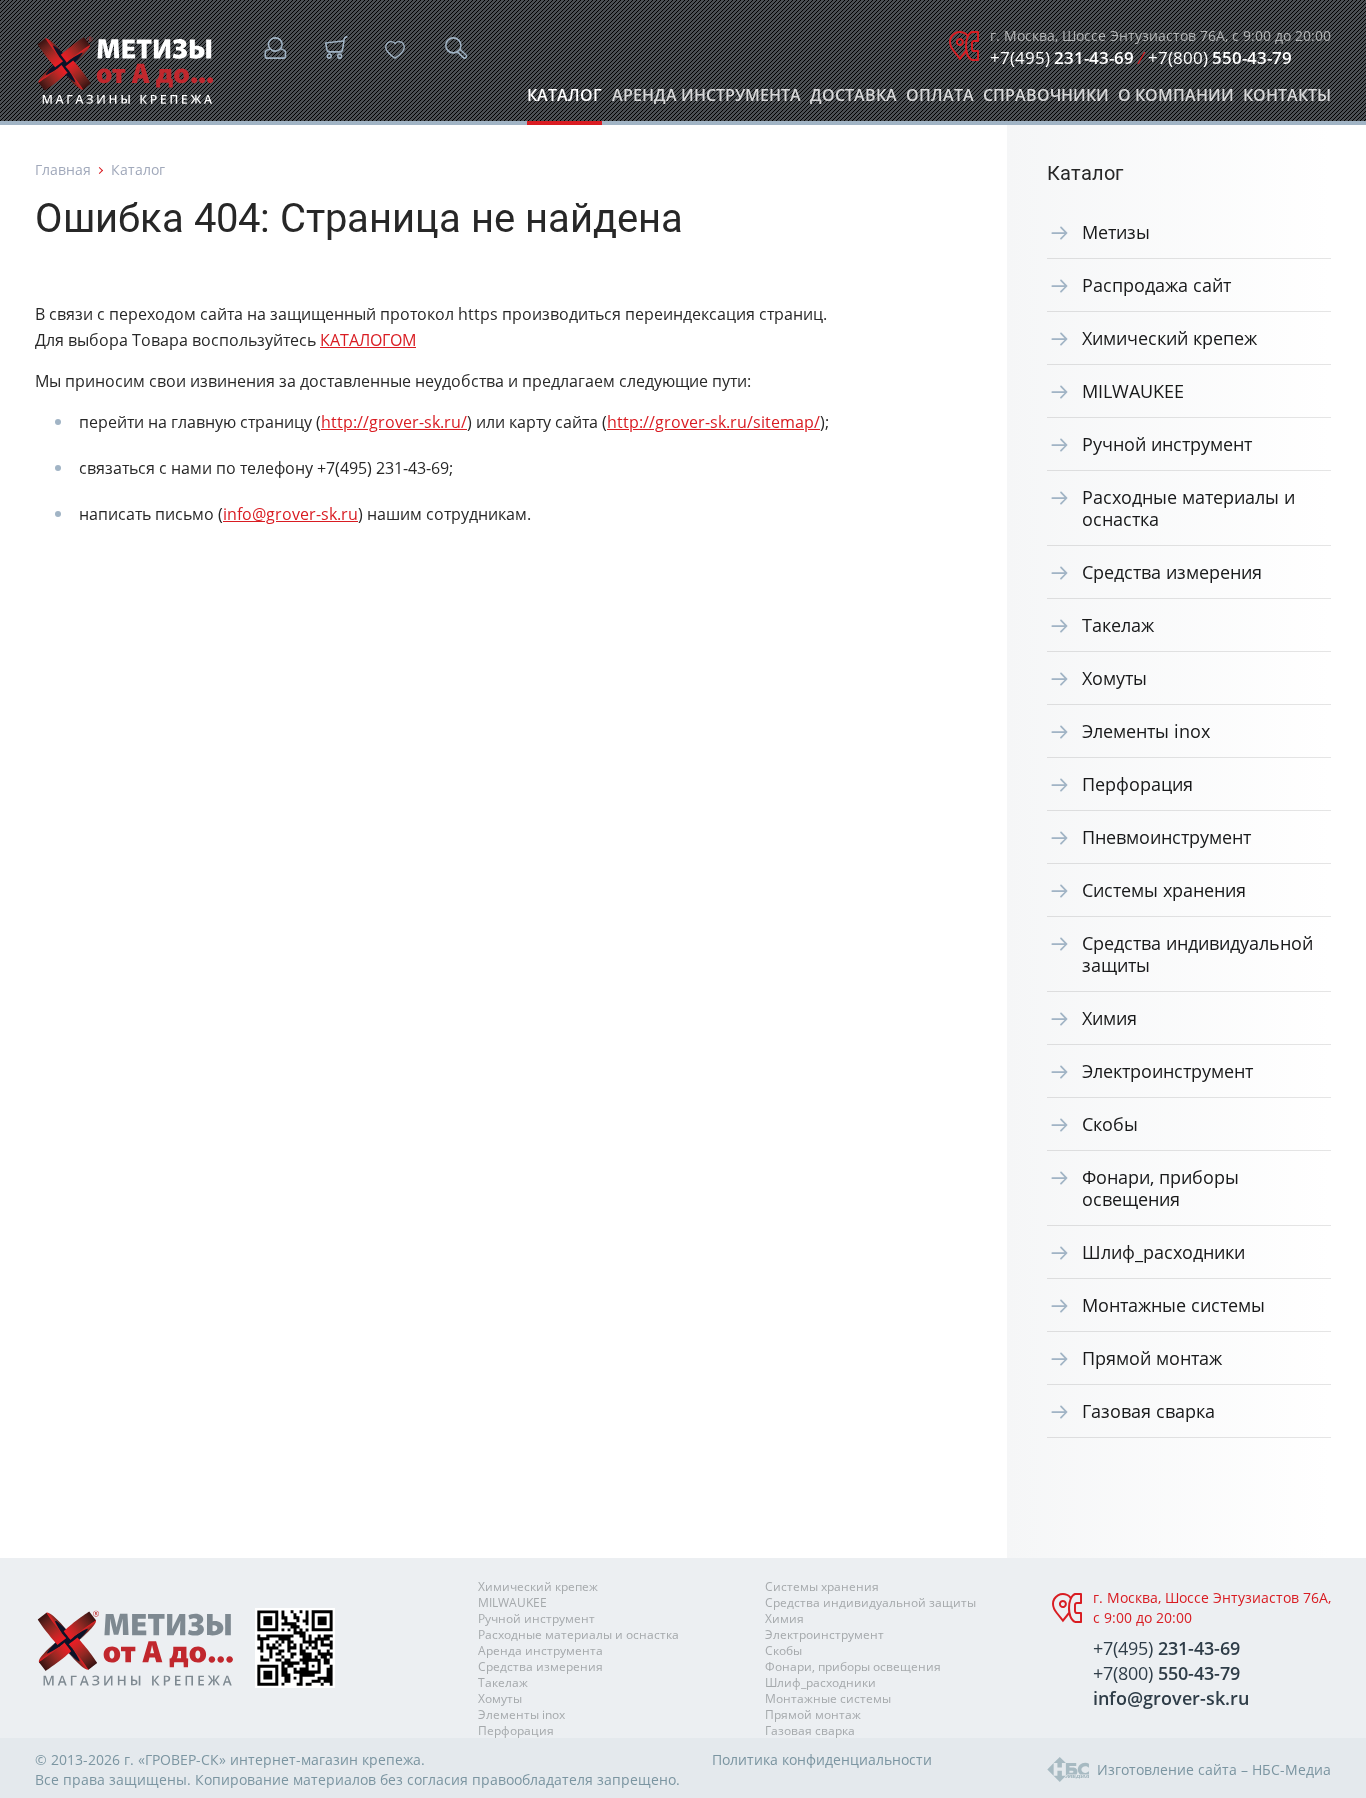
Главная (63, 169)
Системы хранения (1164, 890)
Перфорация (1137, 784)
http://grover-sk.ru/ (394, 422)
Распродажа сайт (1156, 285)
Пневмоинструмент (1166, 837)
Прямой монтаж (1152, 1358)
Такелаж (1118, 625)
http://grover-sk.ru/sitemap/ (713, 422)
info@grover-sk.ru (290, 514)
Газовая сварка (1148, 1411)
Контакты (1287, 100)
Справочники (1046, 100)
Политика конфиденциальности (822, 1759)
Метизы (1116, 232)
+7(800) (1220, 57)
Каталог (564, 100)
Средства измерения (1172, 572)
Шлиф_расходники (1163, 1252)
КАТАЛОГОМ (368, 340)
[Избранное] (395, 50)
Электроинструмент (1167, 1071)
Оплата (940, 100)
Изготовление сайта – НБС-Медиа (1214, 1769)
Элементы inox (1146, 731)
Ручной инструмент (1167, 444)
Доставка (853, 100)
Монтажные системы (1173, 1305)
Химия (1109, 1018)
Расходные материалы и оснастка (1188, 508)
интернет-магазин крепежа (325, 1759)
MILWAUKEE (1133, 391)
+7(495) (1062, 57)
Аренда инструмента (706, 100)
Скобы (1110, 1124)
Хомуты (1114, 678)
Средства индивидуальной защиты (1197, 954)
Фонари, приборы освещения (1160, 1188)
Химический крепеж (1169, 338)
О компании (1176, 100)
